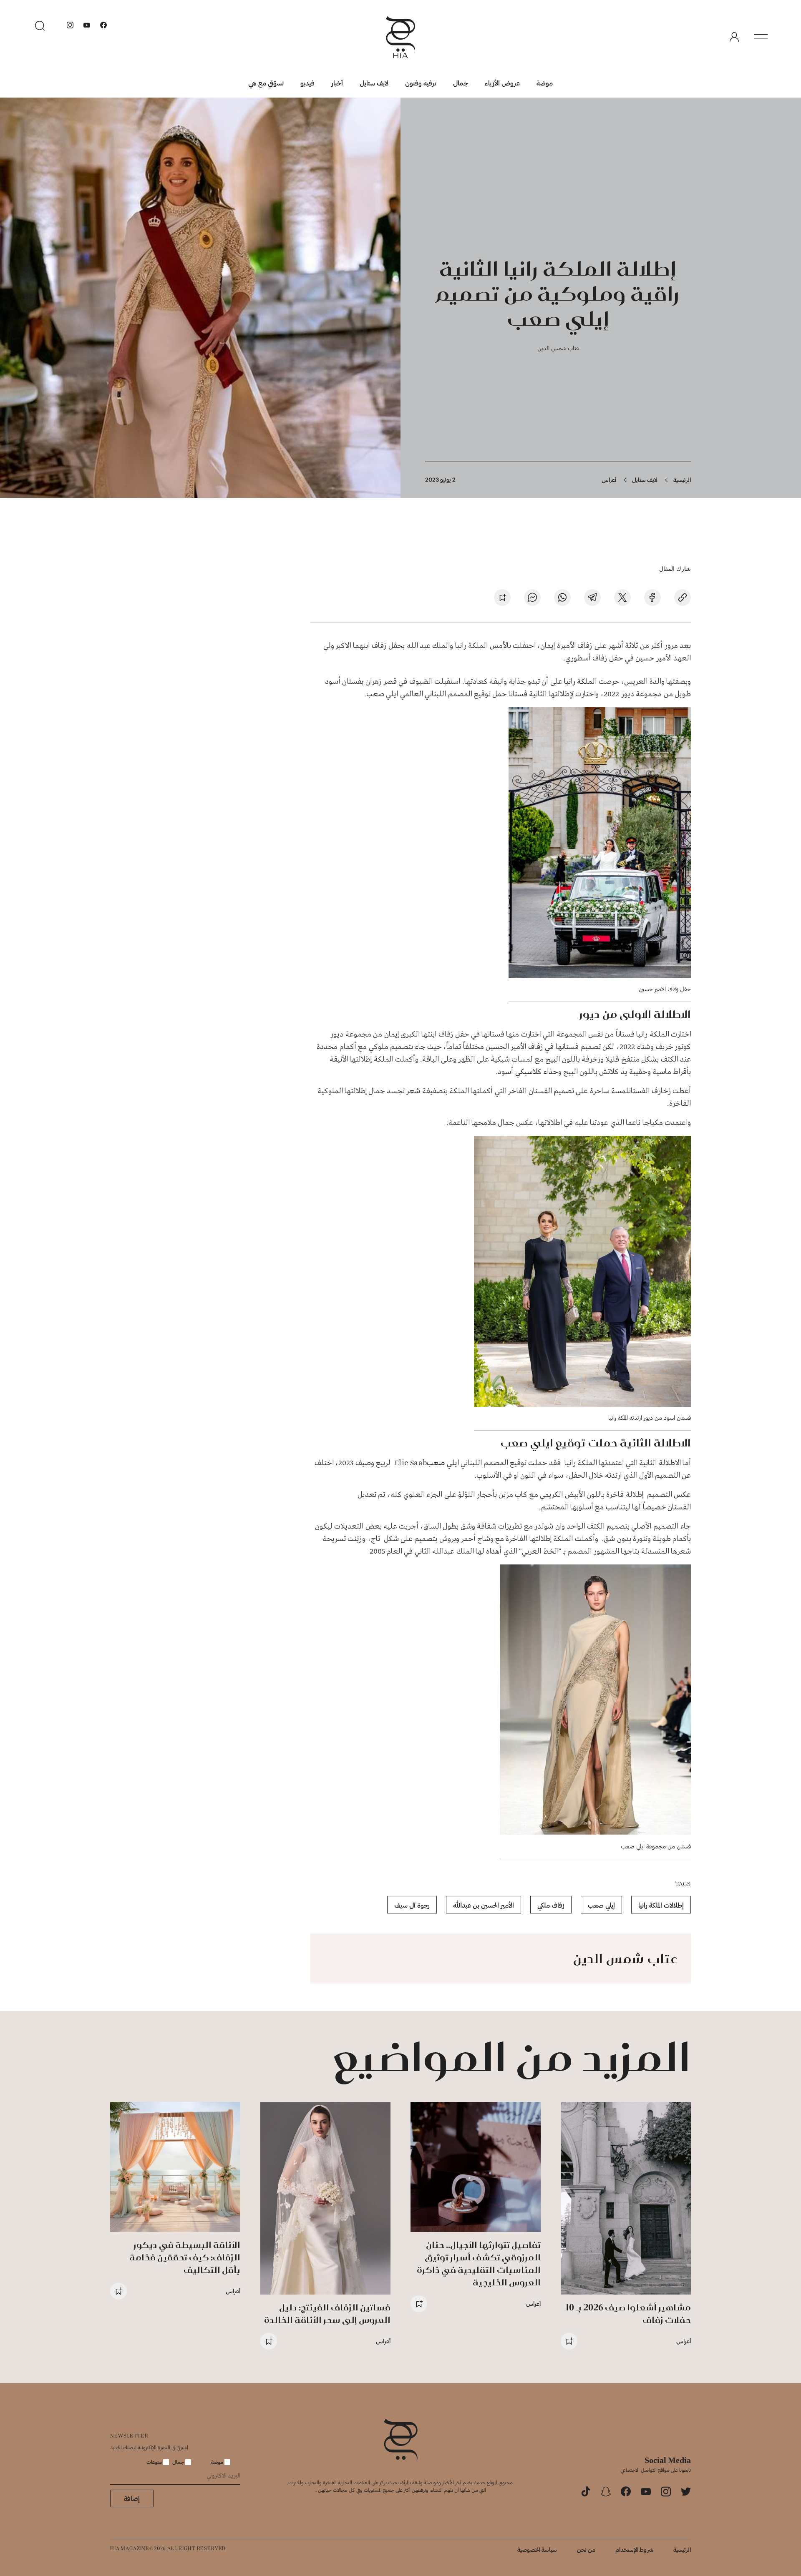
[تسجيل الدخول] (734, 37)
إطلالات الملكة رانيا (661, 1905)
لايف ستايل (374, 83)
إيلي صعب (601, 1905)
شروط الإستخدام (634, 2550)
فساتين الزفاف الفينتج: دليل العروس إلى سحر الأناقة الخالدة (327, 2314)
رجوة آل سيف (412, 1905)
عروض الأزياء (502, 83)
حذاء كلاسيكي (537, 1072)
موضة (545, 83)
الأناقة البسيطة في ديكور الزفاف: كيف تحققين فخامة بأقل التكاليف (185, 2257)
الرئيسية (682, 480)
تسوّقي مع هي (266, 83)
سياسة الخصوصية (537, 2550)
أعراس (609, 480)
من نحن (586, 2550)
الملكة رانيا (580, 682)
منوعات (155, 2462)
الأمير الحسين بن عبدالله (484, 1905)
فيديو (307, 83)
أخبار (337, 83)
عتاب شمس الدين (558, 348)
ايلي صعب (444, 1463)
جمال (461, 83)
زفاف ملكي (551, 1905)
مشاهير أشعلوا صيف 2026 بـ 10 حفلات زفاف (628, 2314)
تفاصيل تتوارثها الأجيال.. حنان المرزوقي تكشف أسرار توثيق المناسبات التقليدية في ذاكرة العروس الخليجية (479, 2263)
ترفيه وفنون (421, 83)
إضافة (132, 2498)
